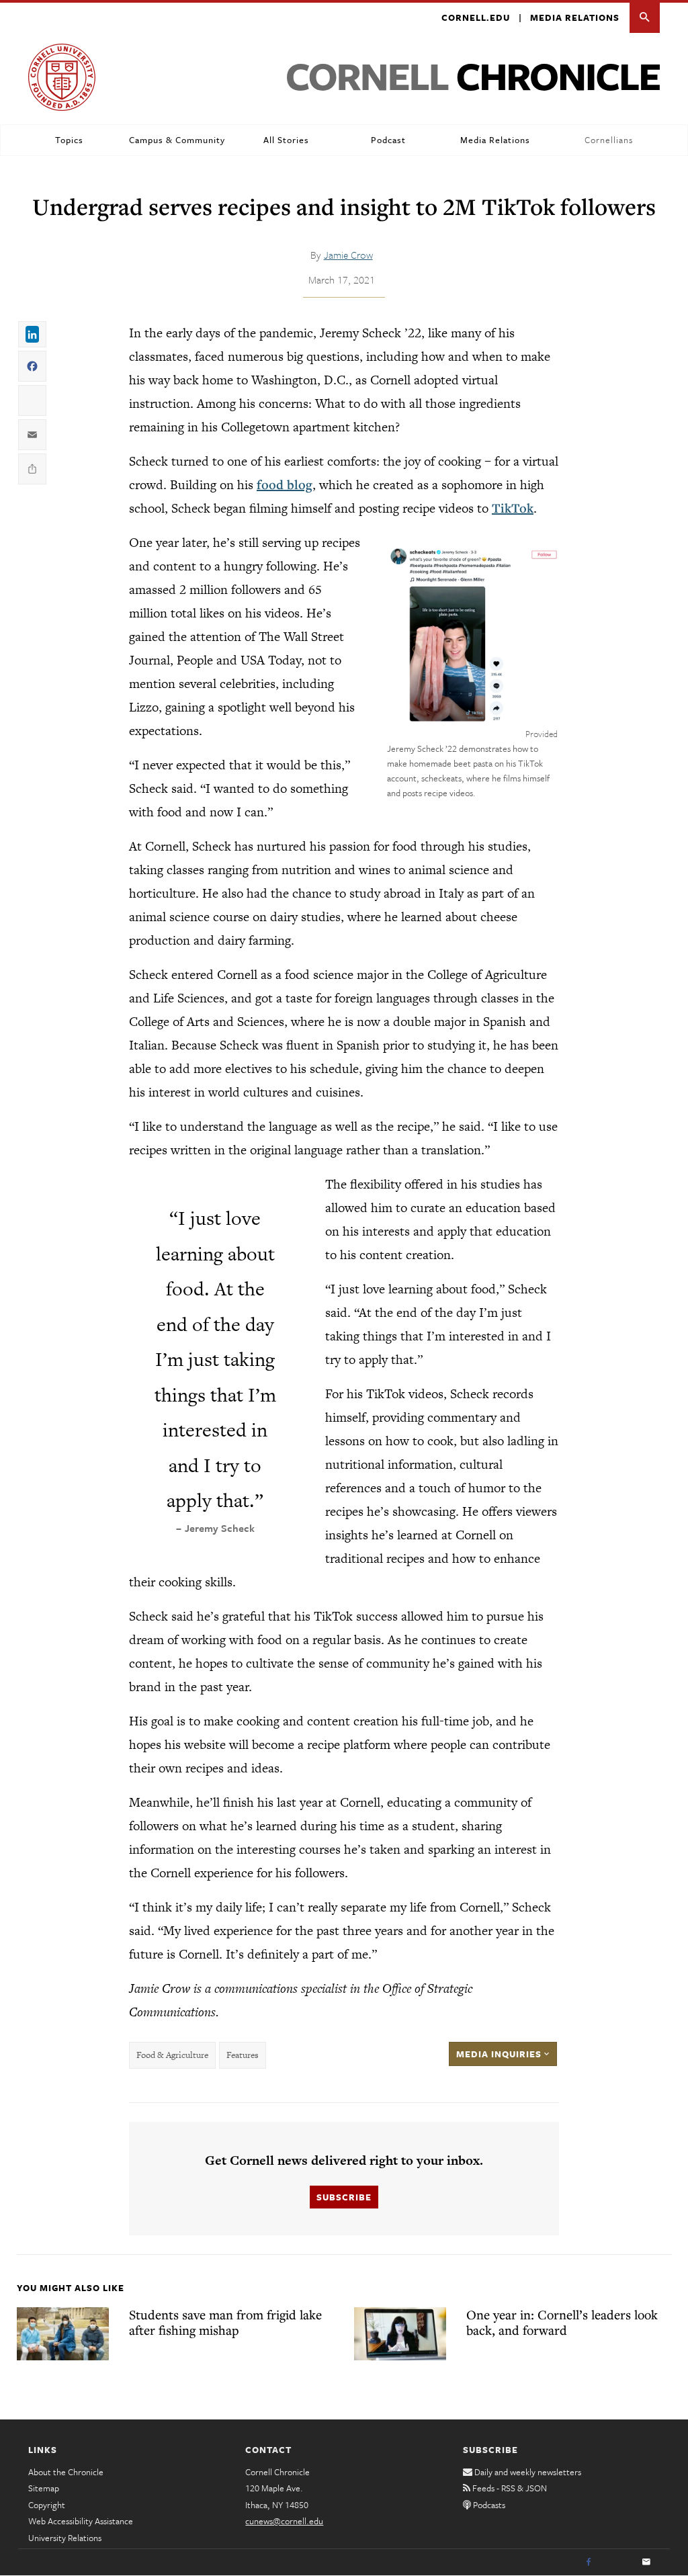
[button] (645, 18)
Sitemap (44, 2488)
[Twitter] (617, 2563)
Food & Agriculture (172, 2055)
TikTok (513, 508)
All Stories (286, 140)
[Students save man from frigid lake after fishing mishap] (63, 2333)
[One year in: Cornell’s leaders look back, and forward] (400, 2333)
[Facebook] (589, 2563)
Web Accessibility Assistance (81, 2521)
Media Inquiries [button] (500, 2054)
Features (243, 2055)
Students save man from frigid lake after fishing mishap (225, 2322)
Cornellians (609, 140)
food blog (285, 484)
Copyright (47, 2505)
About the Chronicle (66, 2472)
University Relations (65, 2538)
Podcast (388, 140)
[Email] (646, 2563)
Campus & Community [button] (177, 140)
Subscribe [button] (344, 2197)
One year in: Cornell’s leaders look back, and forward (562, 2322)
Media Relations (575, 17)
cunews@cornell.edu (284, 2521)
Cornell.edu (476, 17)
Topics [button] (69, 140)
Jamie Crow (348, 255)
